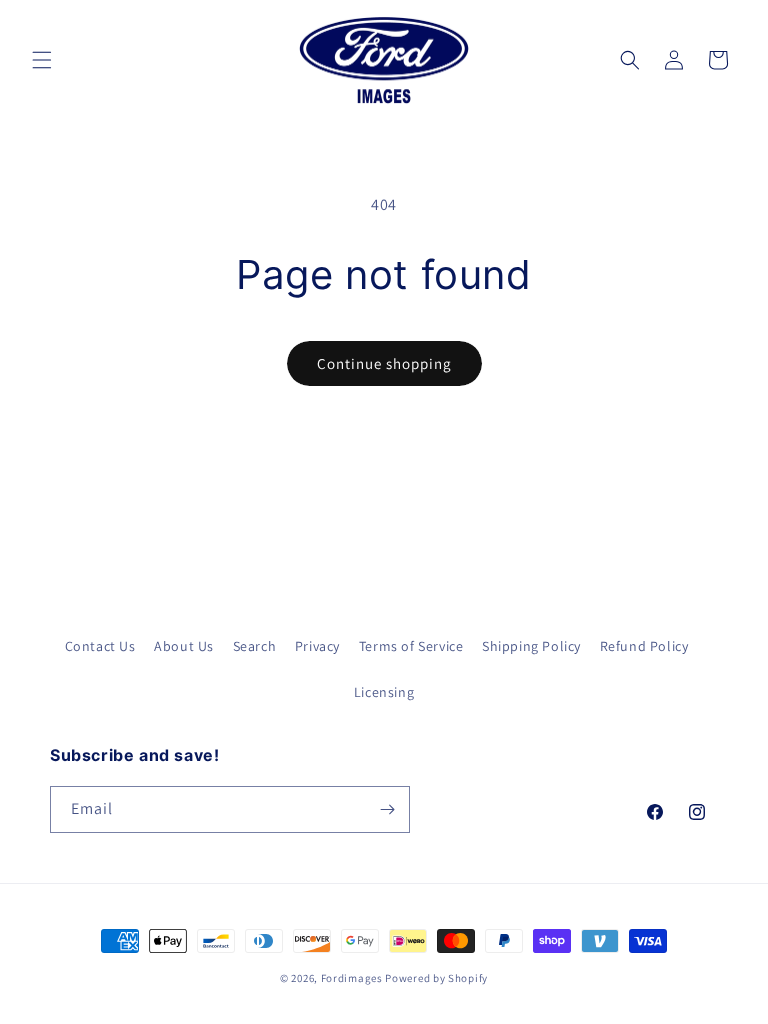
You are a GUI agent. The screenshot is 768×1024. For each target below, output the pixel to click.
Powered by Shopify (436, 978)
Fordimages (352, 978)
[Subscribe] (387, 809)
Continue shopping (384, 363)
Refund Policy (644, 646)
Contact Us (100, 646)
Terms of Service (411, 646)
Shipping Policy (531, 646)
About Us (184, 646)
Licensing (384, 692)
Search (255, 646)
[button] (42, 60)
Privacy (317, 646)
